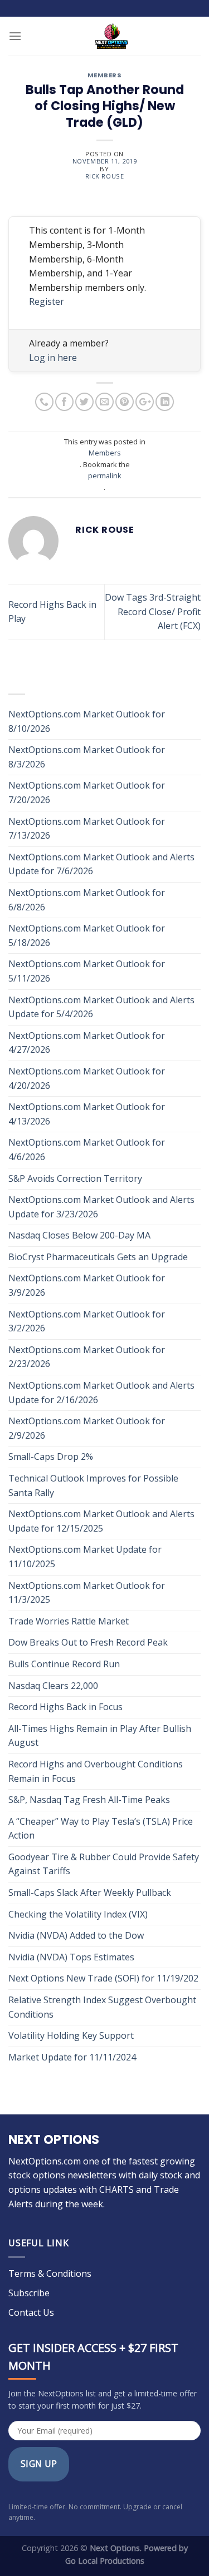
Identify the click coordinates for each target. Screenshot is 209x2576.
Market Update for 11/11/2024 (72, 2057)
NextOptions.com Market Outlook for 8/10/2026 (87, 721)
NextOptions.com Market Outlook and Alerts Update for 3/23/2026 (101, 1207)
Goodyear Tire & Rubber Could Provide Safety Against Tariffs (104, 1864)
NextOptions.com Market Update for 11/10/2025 (85, 1557)
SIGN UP (39, 2464)
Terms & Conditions (50, 2273)
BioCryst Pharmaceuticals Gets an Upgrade (98, 1257)
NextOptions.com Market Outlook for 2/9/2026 (87, 1428)
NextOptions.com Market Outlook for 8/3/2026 (87, 757)
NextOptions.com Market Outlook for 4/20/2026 (87, 1078)
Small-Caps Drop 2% (51, 1457)
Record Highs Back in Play (52, 612)
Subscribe (29, 2293)
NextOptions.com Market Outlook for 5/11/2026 (87, 971)
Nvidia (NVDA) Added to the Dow (76, 1935)
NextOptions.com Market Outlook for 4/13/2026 (87, 1114)
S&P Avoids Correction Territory (75, 1178)
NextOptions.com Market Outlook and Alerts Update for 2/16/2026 (101, 1393)
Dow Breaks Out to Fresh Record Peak (89, 1642)
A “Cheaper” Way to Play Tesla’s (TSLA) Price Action (101, 1829)
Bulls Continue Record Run (65, 1664)
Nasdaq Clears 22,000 (53, 1686)
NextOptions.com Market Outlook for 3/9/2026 (87, 1285)
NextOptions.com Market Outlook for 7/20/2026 (87, 792)
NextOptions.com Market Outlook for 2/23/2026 (87, 1357)
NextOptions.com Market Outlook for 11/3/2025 (87, 1593)
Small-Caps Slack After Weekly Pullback (90, 1893)
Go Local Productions (105, 2561)
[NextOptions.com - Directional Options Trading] (111, 36)
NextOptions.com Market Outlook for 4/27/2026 (87, 1043)
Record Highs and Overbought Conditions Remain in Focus (96, 1771)
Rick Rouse (105, 176)
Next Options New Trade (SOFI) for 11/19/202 (103, 1978)
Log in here (53, 358)
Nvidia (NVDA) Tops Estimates (71, 1957)
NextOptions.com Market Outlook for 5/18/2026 (87, 935)
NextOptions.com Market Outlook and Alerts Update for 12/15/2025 (101, 1521)
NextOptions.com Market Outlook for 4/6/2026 (87, 1150)
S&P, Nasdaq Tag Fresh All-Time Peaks (89, 1800)
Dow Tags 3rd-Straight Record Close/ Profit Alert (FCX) (153, 611)
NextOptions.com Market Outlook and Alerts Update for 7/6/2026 (101, 864)
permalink (105, 475)
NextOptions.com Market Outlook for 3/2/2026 (87, 1321)
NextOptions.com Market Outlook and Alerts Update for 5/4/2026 (101, 1007)
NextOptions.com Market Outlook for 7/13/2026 (87, 829)
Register (47, 301)
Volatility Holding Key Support (71, 2035)
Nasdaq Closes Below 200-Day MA (79, 1235)
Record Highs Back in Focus (65, 1707)
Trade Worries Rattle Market (70, 1621)
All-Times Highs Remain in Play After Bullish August (100, 1736)
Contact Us (31, 2312)
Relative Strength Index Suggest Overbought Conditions (102, 2007)
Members (105, 76)
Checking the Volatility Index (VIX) (78, 1914)
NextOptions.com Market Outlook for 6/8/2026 (87, 900)
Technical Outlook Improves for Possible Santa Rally (93, 1485)
